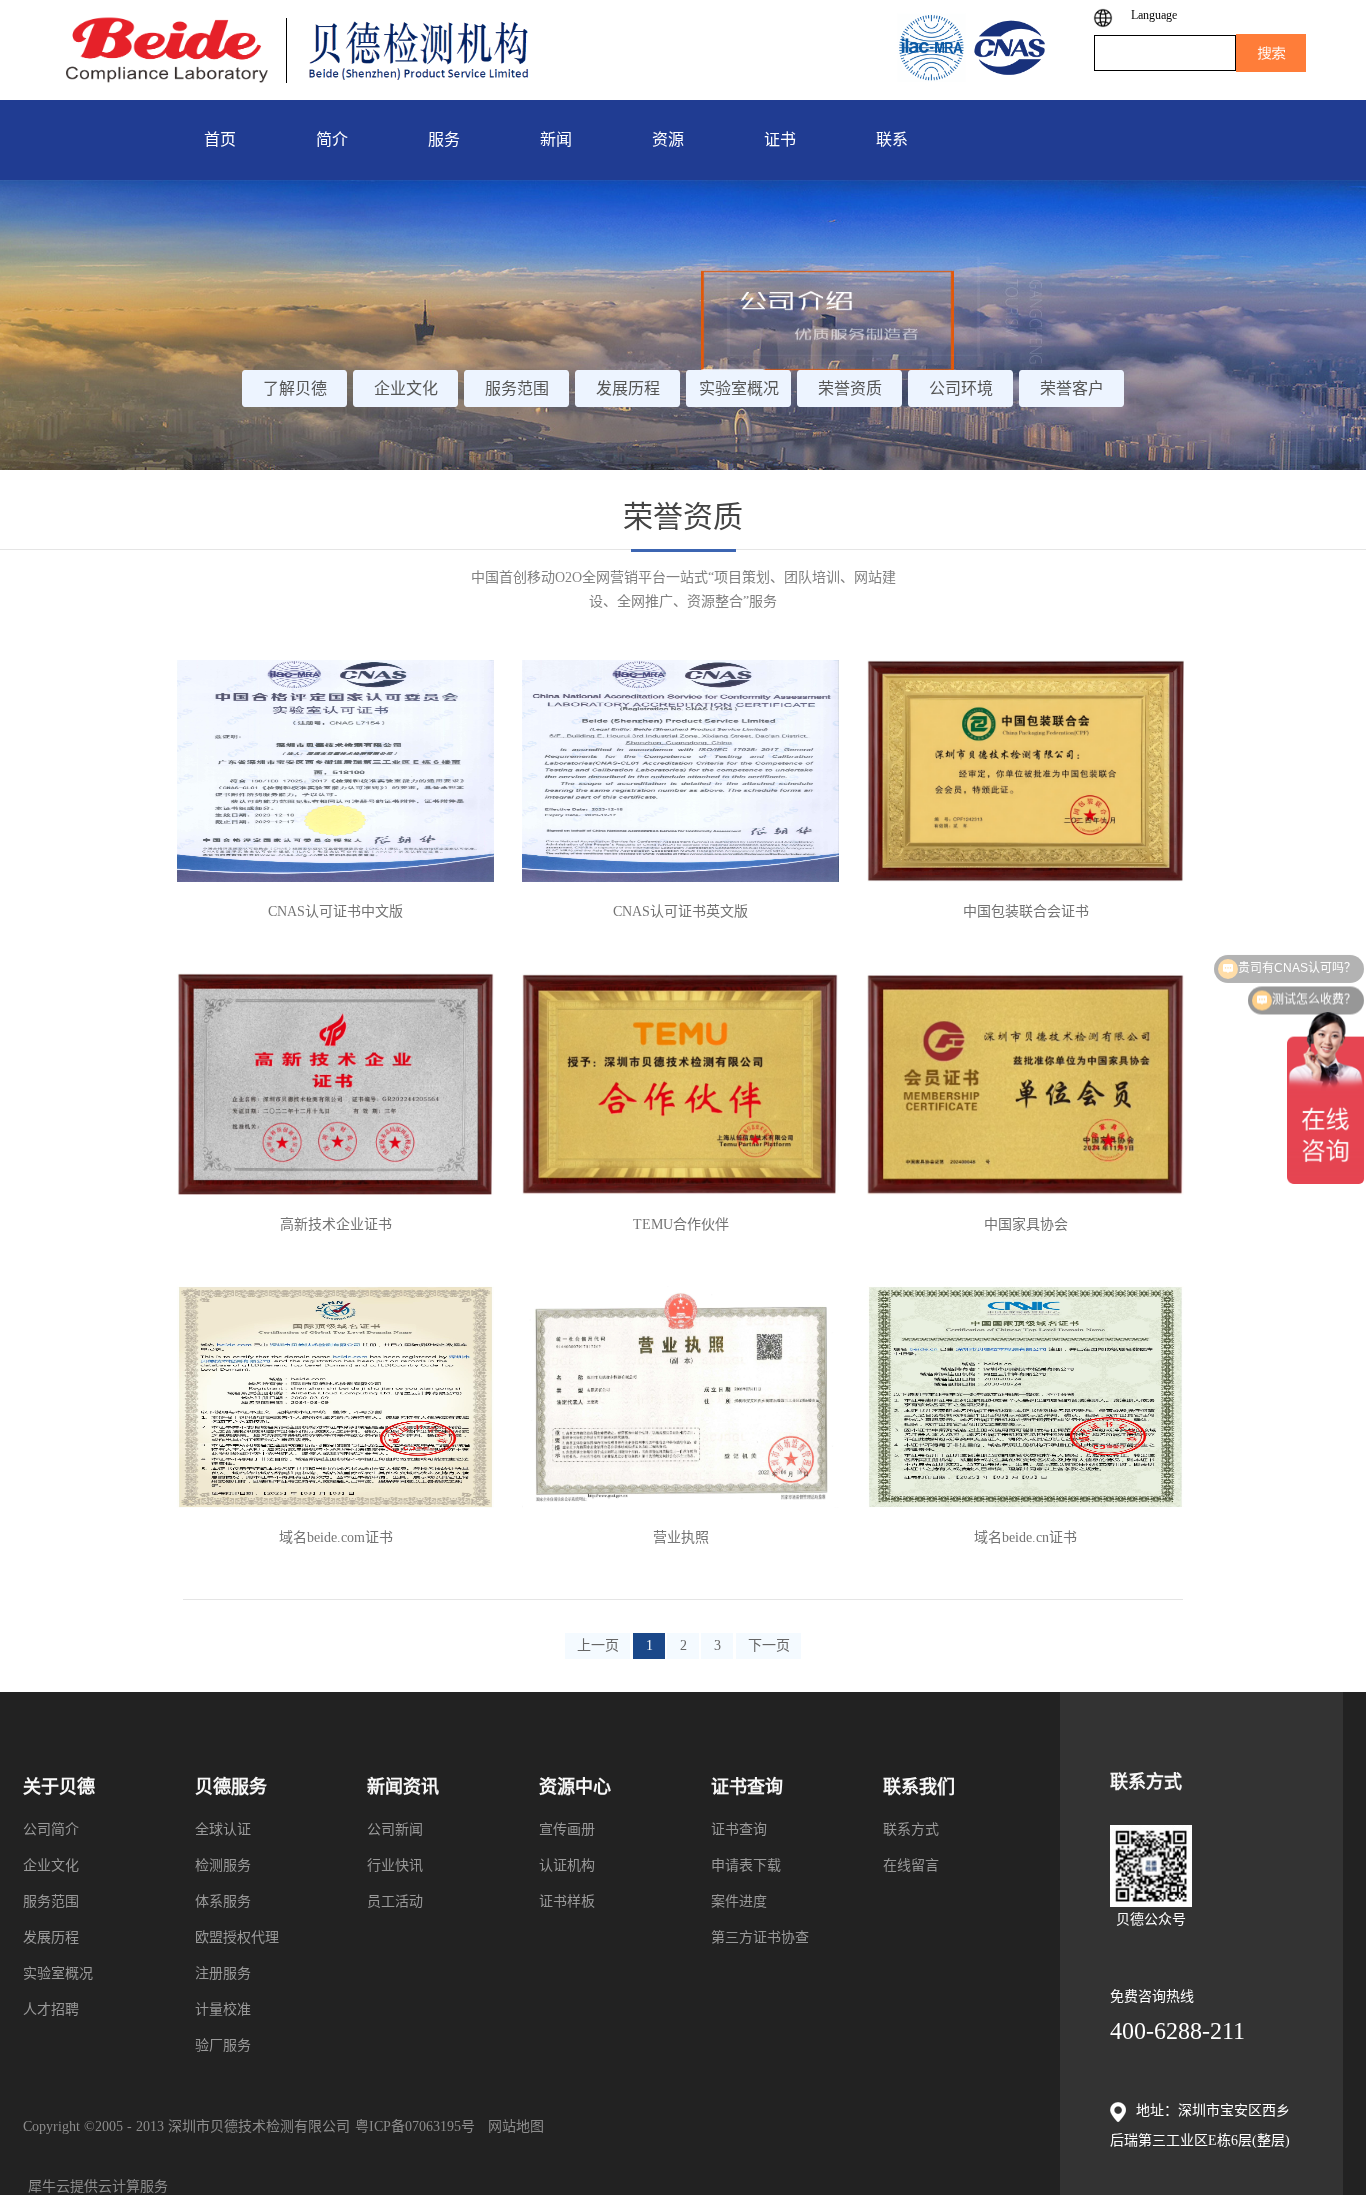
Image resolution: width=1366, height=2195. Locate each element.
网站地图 (512, 2126)
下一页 (769, 1645)
